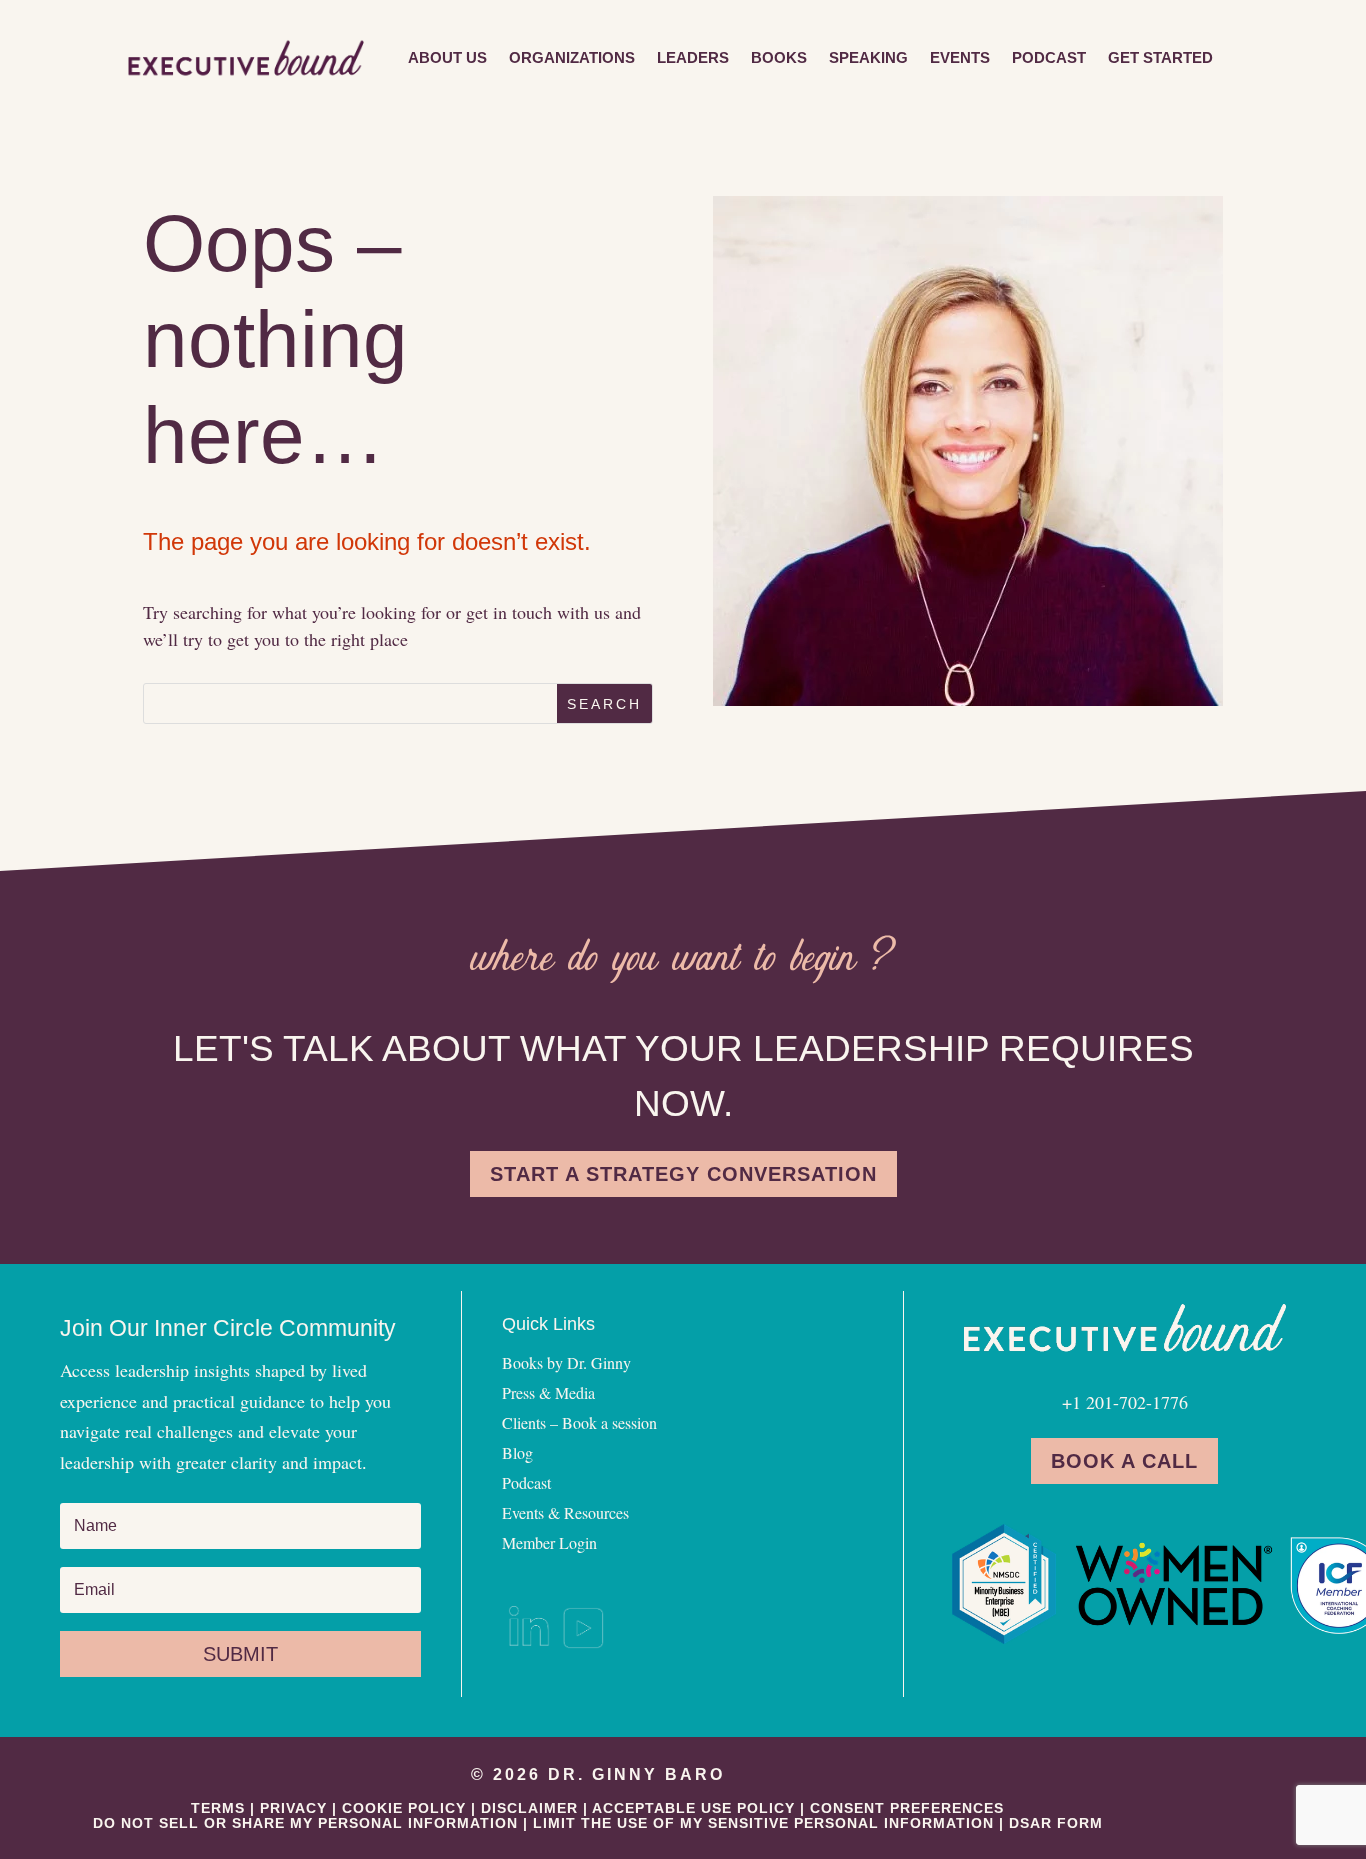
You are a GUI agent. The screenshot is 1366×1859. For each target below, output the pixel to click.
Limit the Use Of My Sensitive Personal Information (763, 1823)
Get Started (1160, 57)
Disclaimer (529, 1808)
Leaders (693, 57)
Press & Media (548, 1394)
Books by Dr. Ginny (566, 1364)
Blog (517, 1454)
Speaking (868, 57)
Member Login (549, 1544)
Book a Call (1124, 1461)
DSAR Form (1056, 1823)
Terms (218, 1808)
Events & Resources (565, 1514)
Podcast (1049, 57)
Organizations (572, 57)
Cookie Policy (404, 1808)
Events (960, 57)
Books (779, 57)
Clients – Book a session (579, 1424)
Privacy (293, 1808)
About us (447, 57)
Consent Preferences (907, 1808)
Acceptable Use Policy (693, 1808)
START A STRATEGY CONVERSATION (683, 1174)
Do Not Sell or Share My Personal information (305, 1823)
